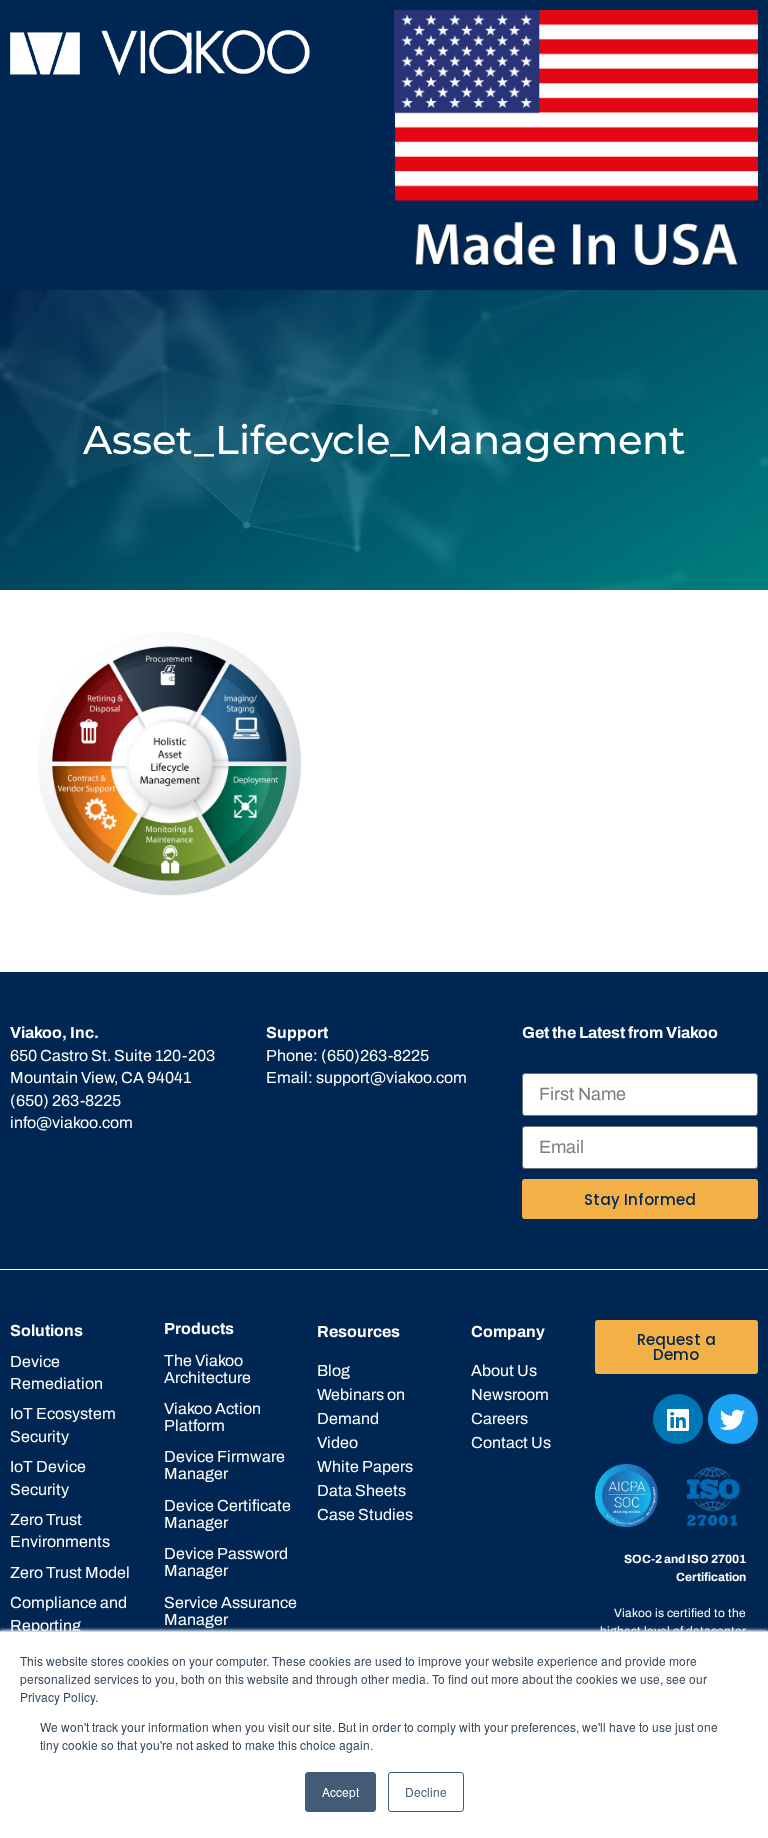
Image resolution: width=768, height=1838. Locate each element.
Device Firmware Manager (224, 1465)
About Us (504, 1370)
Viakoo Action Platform (212, 1417)
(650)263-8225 (375, 1055)
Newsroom (510, 1394)
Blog (333, 1370)
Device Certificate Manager (227, 1514)
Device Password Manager (226, 1562)
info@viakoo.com (71, 1122)
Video (337, 1442)
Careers (499, 1418)
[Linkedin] (678, 1419)
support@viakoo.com (391, 1077)
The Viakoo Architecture (207, 1369)
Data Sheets (361, 1490)
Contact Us (511, 1442)
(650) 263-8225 (65, 1100)
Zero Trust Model (70, 1572)
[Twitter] (733, 1419)
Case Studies (365, 1514)
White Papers (365, 1466)
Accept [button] (340, 1791)
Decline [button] (426, 1791)
